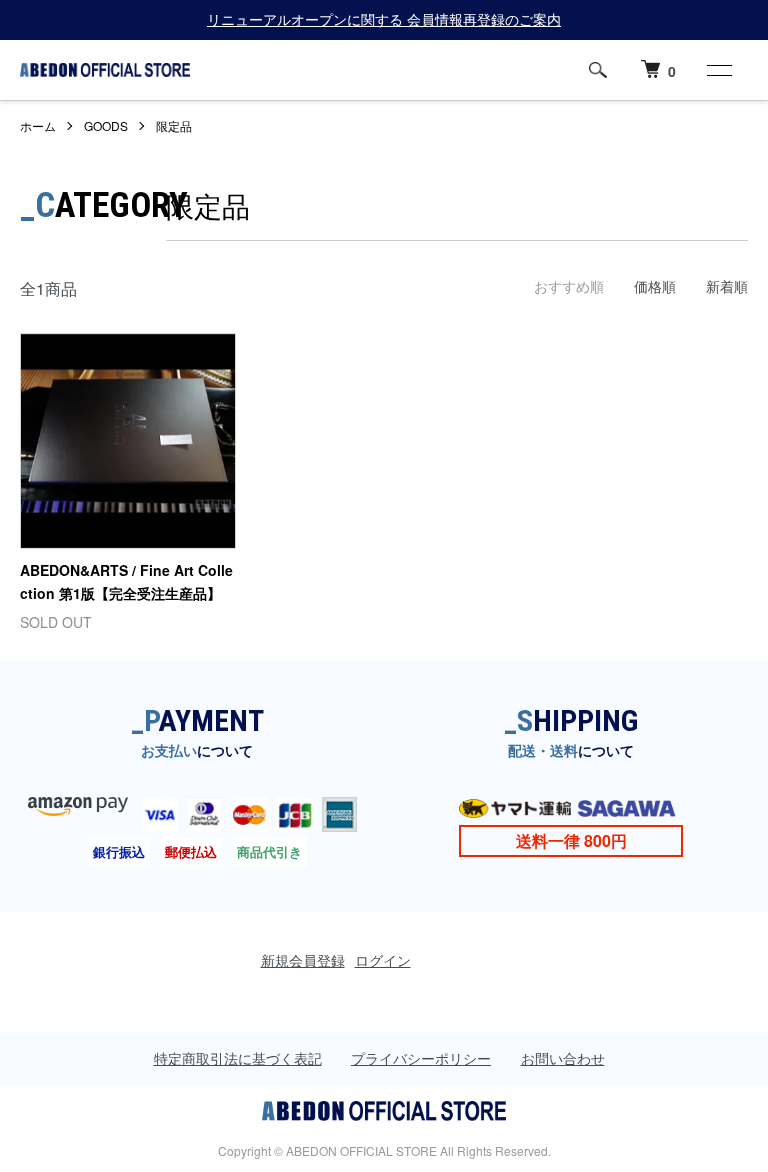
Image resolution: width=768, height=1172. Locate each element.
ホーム (38, 125)
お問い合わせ (563, 1058)
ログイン (383, 960)
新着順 (727, 286)
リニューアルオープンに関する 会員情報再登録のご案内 (384, 19)
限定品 (174, 125)
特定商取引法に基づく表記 (238, 1058)
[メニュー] (718, 70)
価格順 (655, 286)
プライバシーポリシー (421, 1058)
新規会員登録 (303, 960)
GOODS (106, 125)
